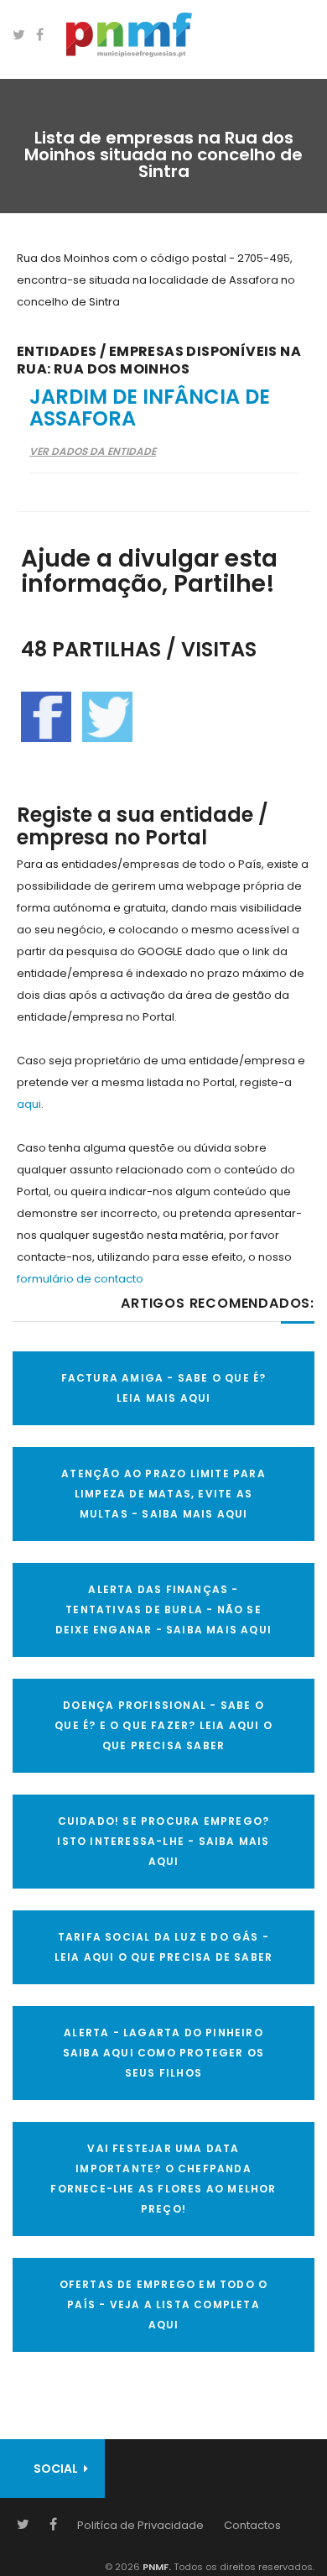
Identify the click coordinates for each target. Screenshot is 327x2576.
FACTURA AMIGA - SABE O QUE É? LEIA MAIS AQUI (164, 1388)
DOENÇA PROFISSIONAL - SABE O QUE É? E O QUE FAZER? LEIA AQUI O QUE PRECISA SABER (163, 1725)
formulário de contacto (80, 1279)
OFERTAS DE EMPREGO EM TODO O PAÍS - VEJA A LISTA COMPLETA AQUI (164, 2304)
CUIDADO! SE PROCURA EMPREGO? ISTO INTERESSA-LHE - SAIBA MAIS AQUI (163, 1841)
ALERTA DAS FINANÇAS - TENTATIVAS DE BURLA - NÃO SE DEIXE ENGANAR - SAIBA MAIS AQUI (163, 1609)
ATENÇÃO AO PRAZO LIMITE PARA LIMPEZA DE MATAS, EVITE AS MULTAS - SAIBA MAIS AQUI (163, 1494)
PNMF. (156, 2567)
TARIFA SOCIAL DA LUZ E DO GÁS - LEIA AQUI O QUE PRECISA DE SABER (163, 1947)
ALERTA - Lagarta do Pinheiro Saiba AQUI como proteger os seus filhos (163, 2053)
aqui (29, 1104)
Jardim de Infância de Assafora (150, 408)
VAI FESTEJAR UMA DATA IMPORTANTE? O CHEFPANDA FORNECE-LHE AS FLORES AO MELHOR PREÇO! (163, 2179)
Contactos (252, 2525)
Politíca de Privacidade (140, 2525)
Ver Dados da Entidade (93, 451)
